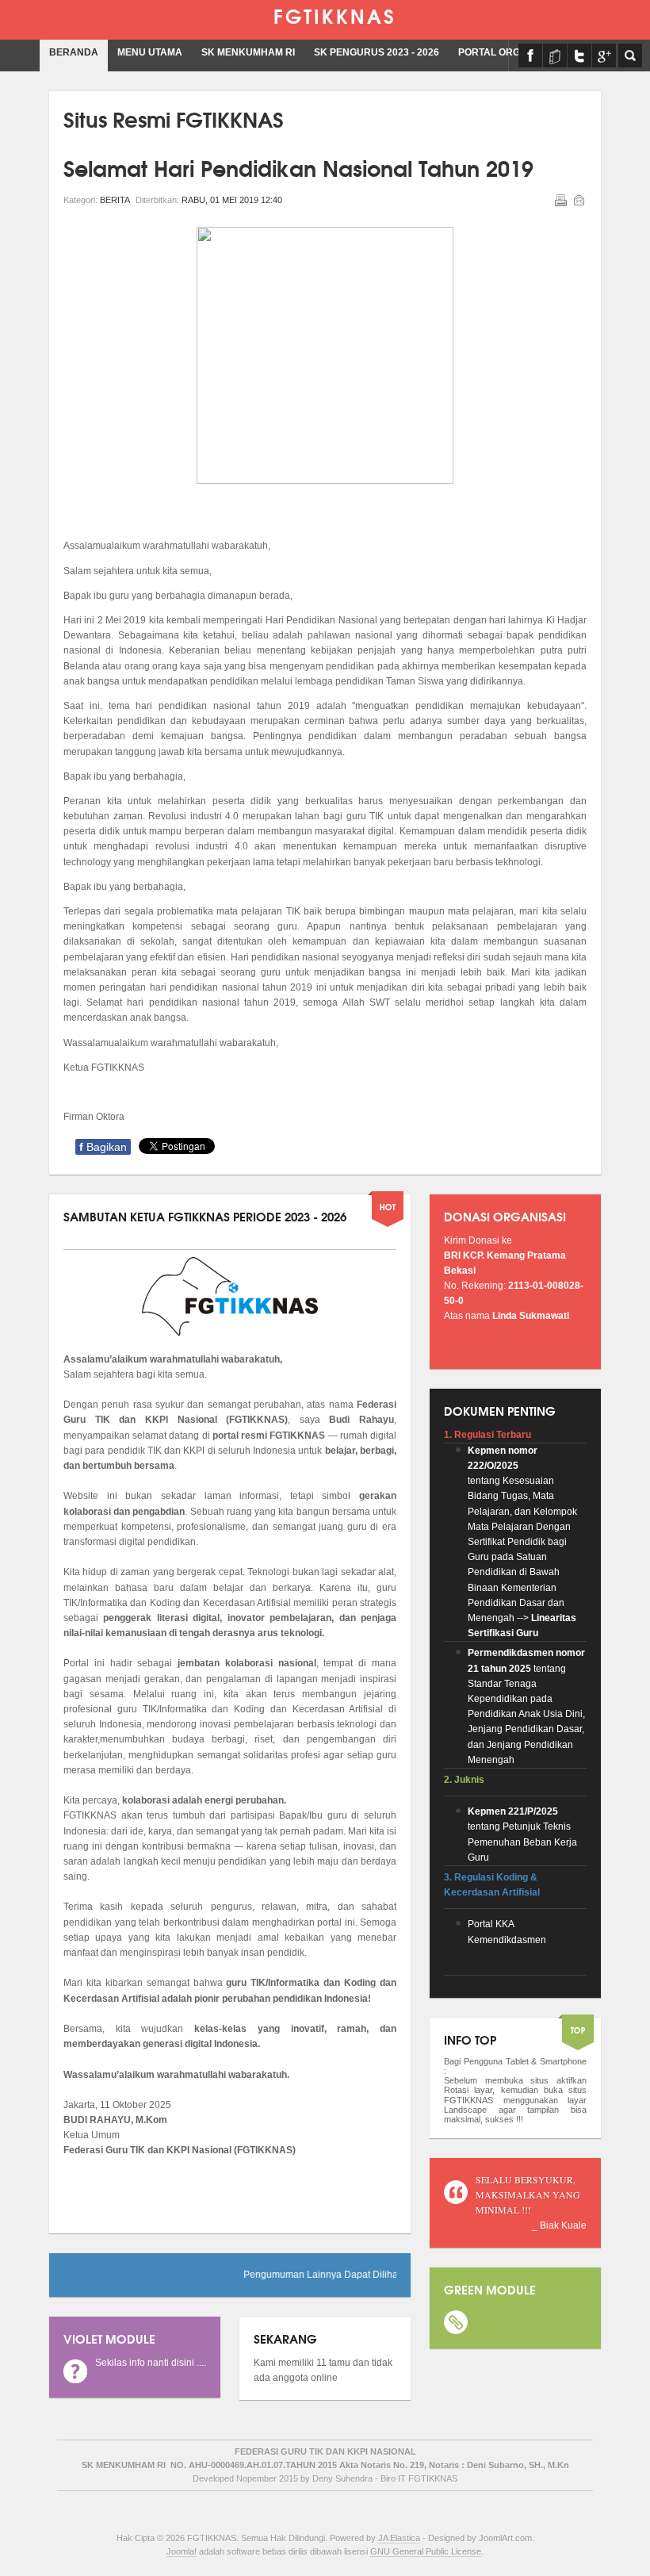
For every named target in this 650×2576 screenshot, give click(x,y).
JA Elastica (399, 2538)
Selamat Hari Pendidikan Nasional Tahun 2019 (298, 167)
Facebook (530, 56)
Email (579, 200)
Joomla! (182, 2551)
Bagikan (103, 1147)
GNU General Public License (426, 2551)
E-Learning (555, 56)
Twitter (579, 56)
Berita (115, 200)
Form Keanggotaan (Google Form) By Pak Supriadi (604, 56)
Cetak (560, 200)
